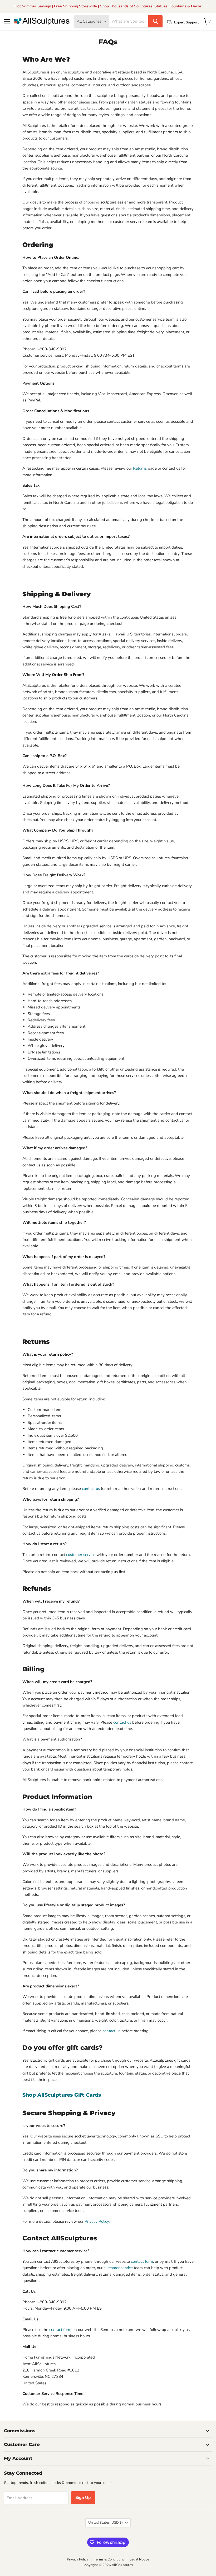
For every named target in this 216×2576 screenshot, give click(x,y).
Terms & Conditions (109, 2559)
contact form (141, 2261)
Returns (140, 468)
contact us (91, 1489)
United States (105, 2523)
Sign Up (83, 2498)
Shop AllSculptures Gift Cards (62, 2095)
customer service (81, 1555)
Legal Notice (139, 2559)
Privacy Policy (97, 2221)
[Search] (155, 21)
